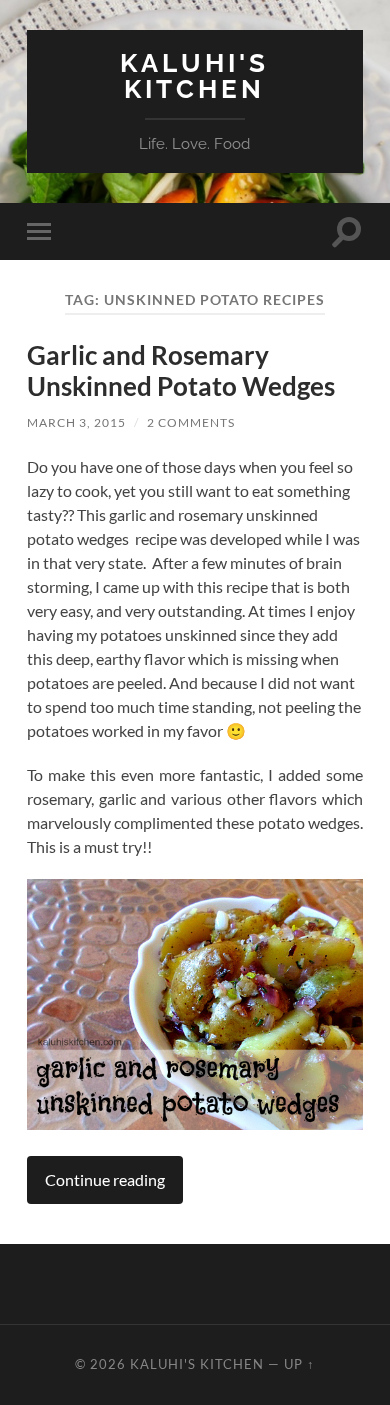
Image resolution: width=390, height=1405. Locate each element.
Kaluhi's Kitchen (194, 75)
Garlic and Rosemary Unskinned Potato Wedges (181, 371)
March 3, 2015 (76, 422)
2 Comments (191, 422)
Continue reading (105, 1179)
